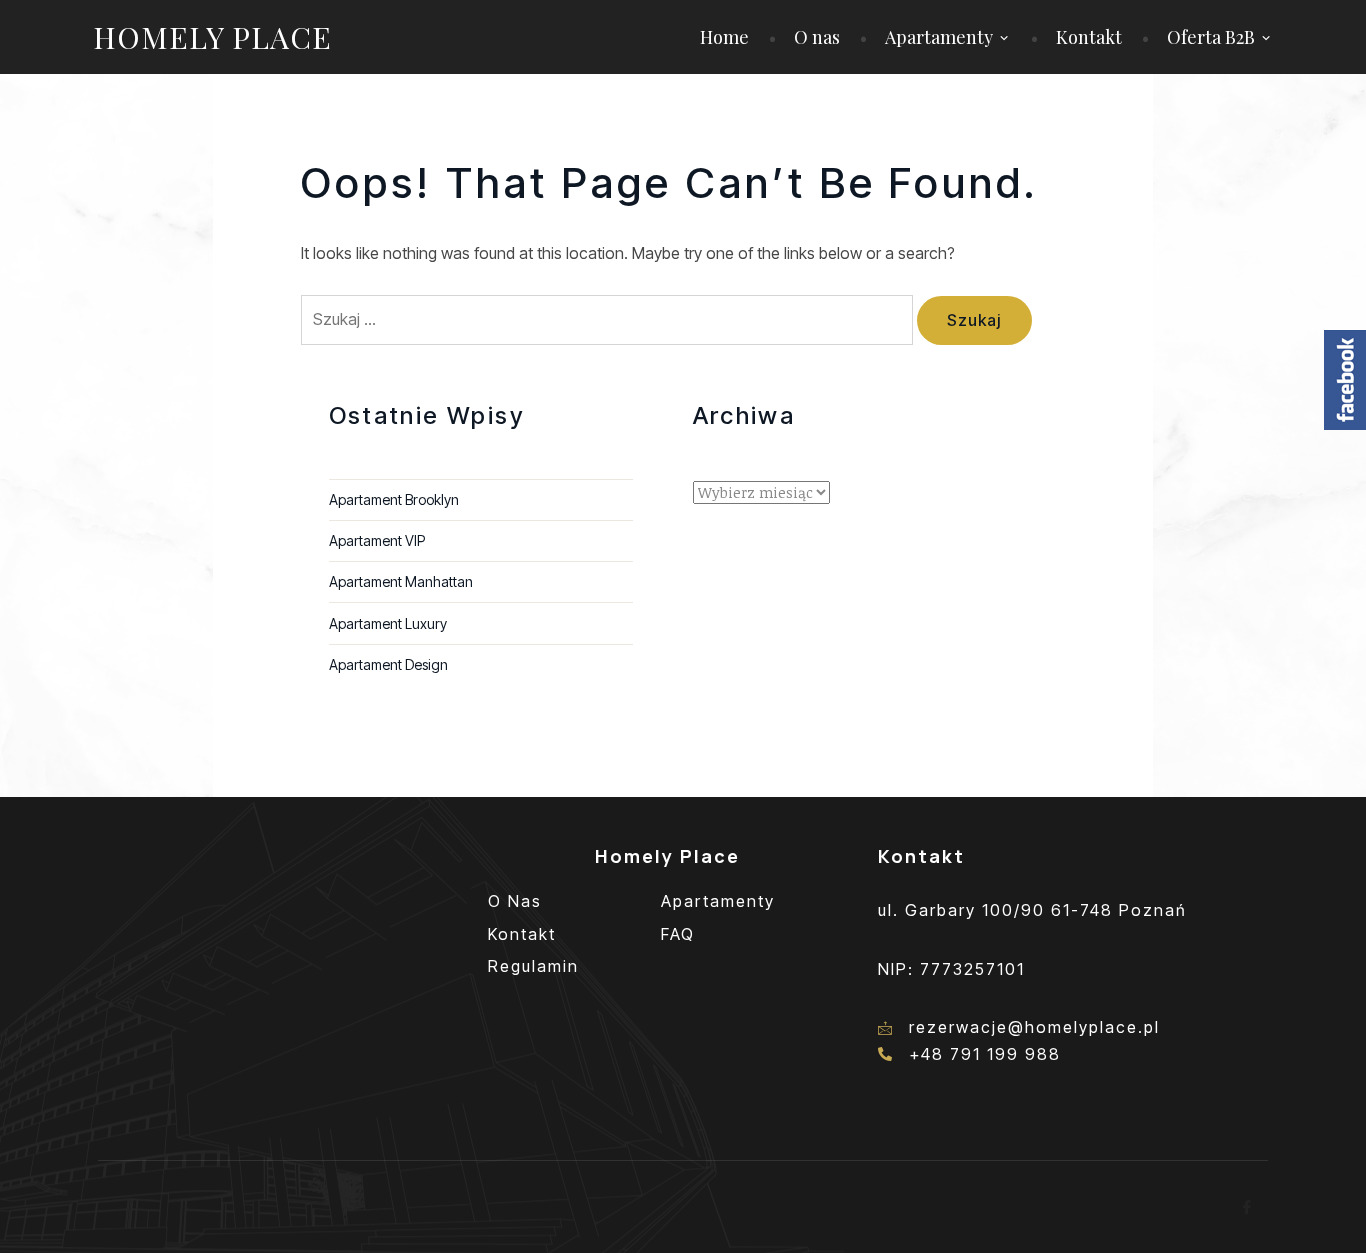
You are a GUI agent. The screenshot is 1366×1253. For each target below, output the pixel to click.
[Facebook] (1248, 1207)
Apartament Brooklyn (394, 499)
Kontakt (1089, 37)
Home (724, 37)
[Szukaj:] (609, 319)
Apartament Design (388, 664)
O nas (817, 37)
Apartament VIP (377, 540)
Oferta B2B (1211, 37)
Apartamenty (939, 37)
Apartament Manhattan (401, 581)
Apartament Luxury (388, 623)
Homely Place (212, 37)
